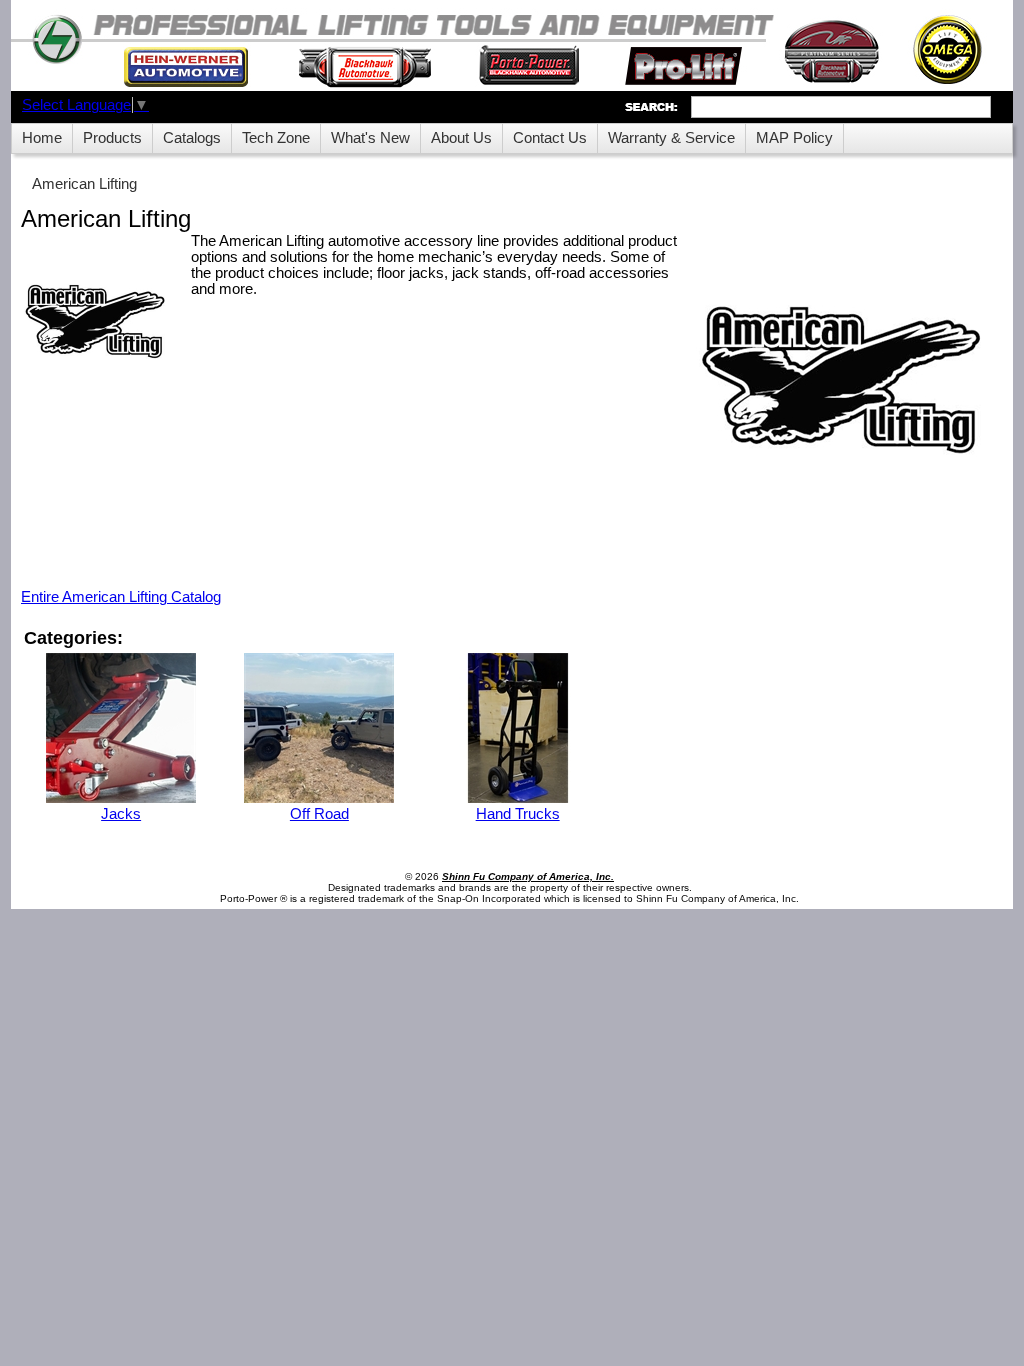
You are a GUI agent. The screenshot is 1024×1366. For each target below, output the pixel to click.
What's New (370, 138)
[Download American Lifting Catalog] (96, 324)
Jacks (121, 814)
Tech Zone (276, 138)
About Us (461, 138)
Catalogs (192, 138)
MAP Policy (794, 138)
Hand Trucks (518, 814)
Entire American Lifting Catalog (121, 597)
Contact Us (550, 138)
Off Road (319, 814)
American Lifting (84, 184)
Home (42, 138)
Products (112, 138)
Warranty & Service (671, 138)
